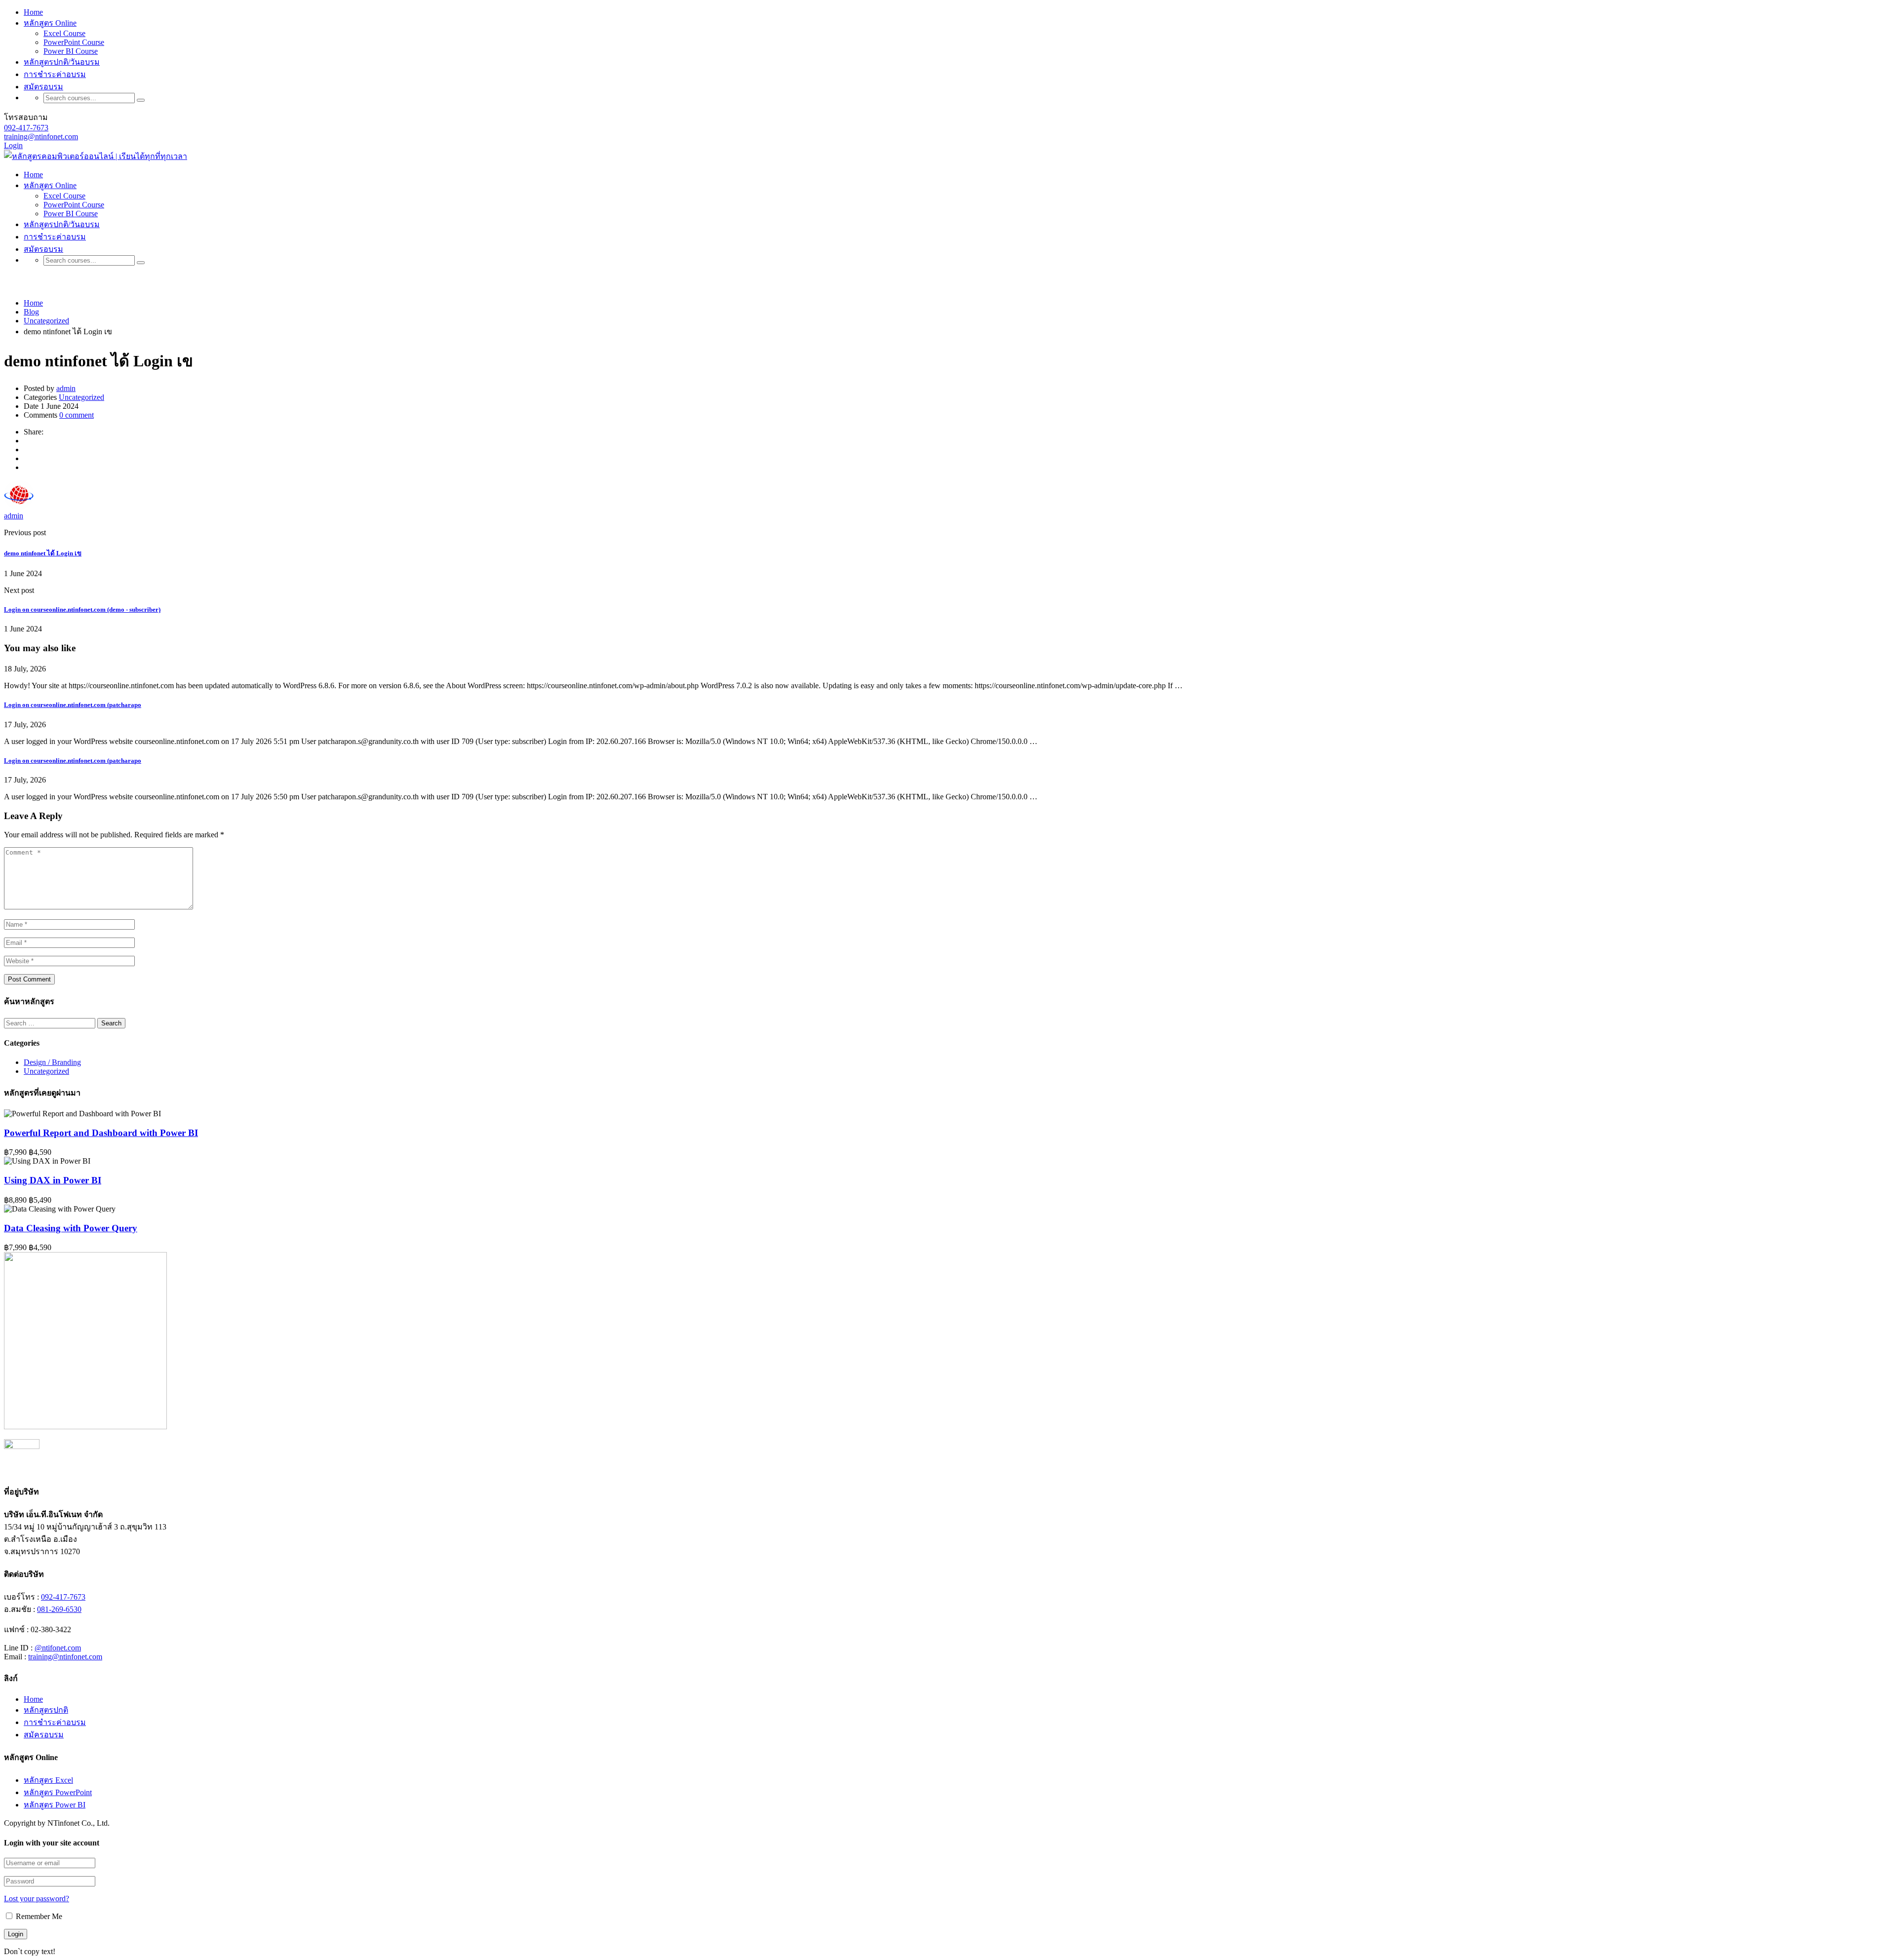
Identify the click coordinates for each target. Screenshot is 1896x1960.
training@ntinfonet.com (41, 137)
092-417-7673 (26, 128)
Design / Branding (52, 1062)
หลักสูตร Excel (48, 1780)
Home (33, 12)
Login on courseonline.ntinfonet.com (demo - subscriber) (82, 609)
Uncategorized (81, 397)
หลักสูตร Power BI (55, 1805)
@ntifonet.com (58, 1648)
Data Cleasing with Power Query (71, 1228)
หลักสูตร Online (50, 23)
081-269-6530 (59, 1609)
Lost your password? (37, 1899)
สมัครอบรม (44, 1735)
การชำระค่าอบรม (55, 74)
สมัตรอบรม (43, 87)
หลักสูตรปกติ (46, 1710)
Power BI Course (71, 51)
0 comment (77, 415)
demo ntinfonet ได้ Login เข (43, 553)
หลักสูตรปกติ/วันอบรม (62, 62)
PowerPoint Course (74, 42)
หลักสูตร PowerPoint (58, 1792)
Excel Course (64, 33)
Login (13, 145)
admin (66, 388)
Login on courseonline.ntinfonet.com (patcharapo (73, 705)
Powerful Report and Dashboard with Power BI (101, 1133)
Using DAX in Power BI (53, 1180)
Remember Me (38, 1916)
